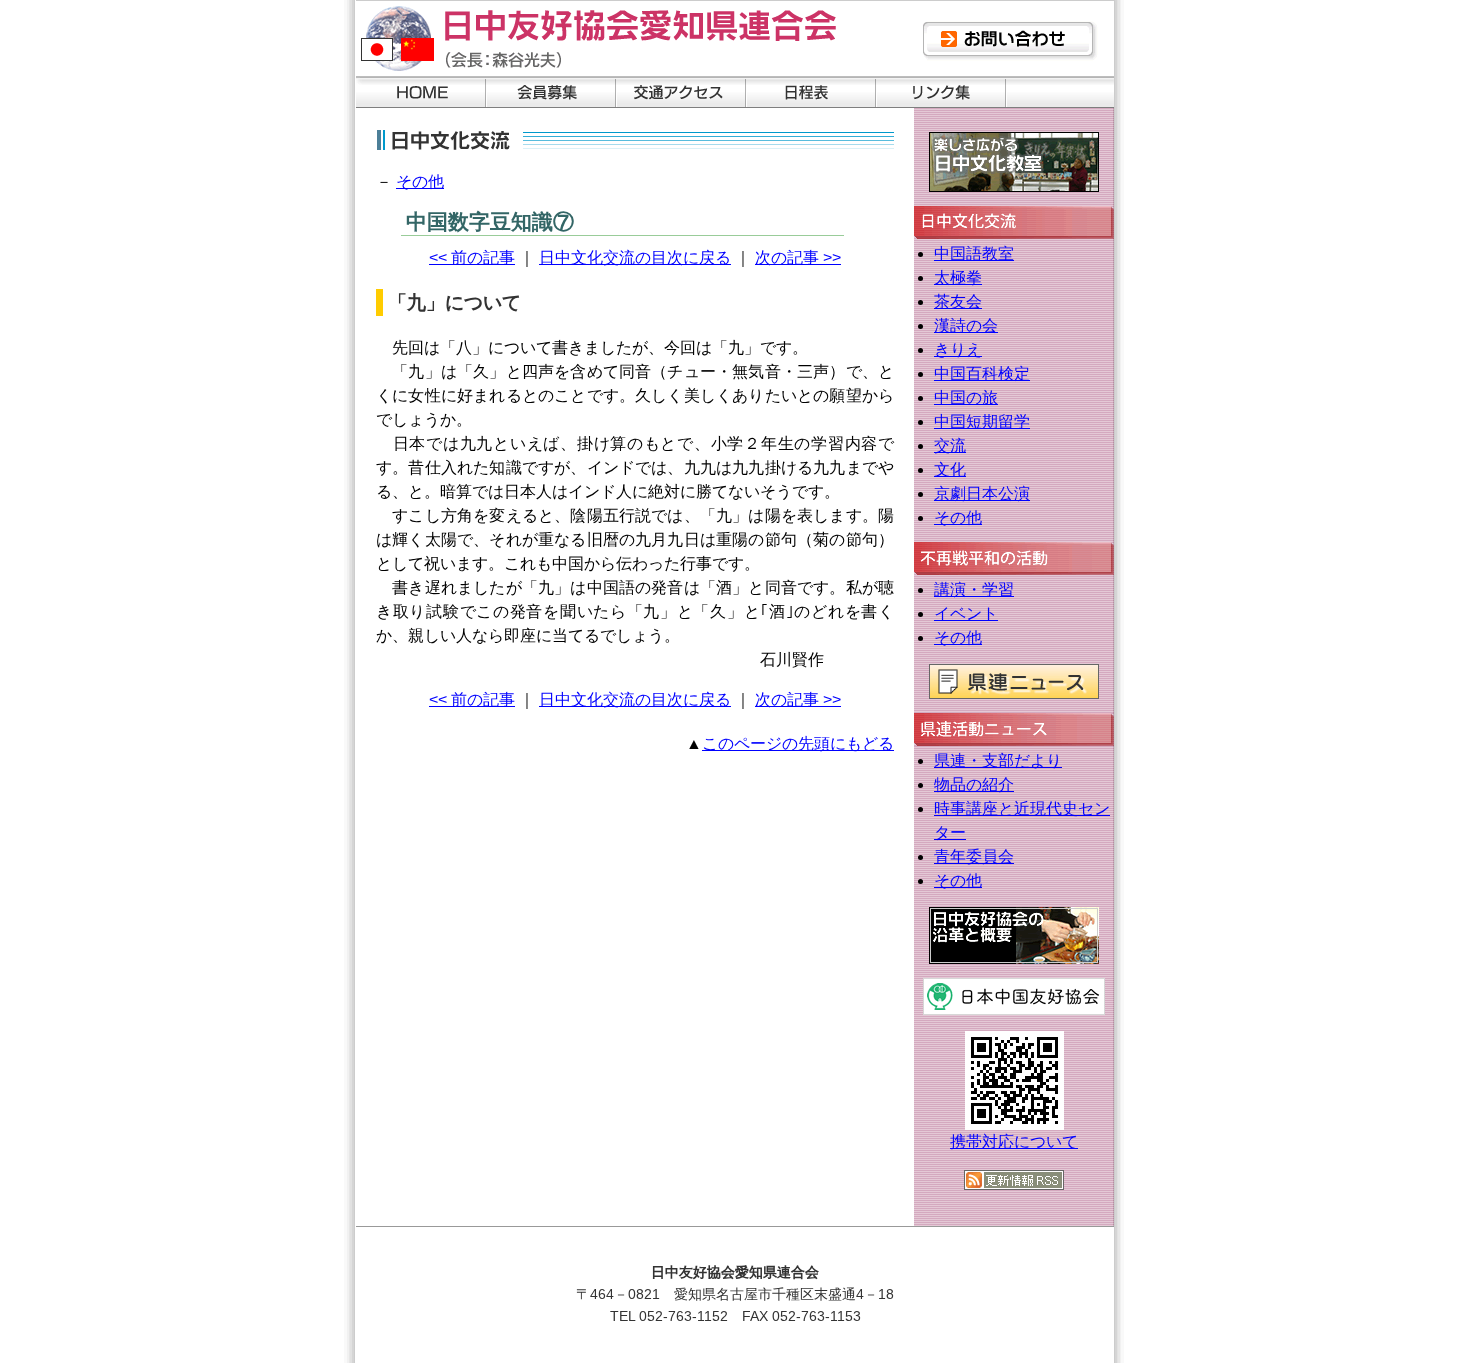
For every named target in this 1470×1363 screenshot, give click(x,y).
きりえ (958, 349)
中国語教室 (974, 253)
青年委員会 (974, 856)
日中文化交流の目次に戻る (635, 257)
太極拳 (958, 277)
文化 (950, 469)
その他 (420, 181)
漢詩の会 (966, 325)
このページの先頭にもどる (798, 743)
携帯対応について (1014, 1141)
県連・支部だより (998, 760)
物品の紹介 (974, 784)
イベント (966, 613)
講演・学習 (974, 589)
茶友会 (958, 301)
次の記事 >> (798, 257)
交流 (950, 445)
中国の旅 (966, 397)
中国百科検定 (982, 373)
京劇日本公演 (982, 493)
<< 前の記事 (472, 257)
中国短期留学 (982, 421)
